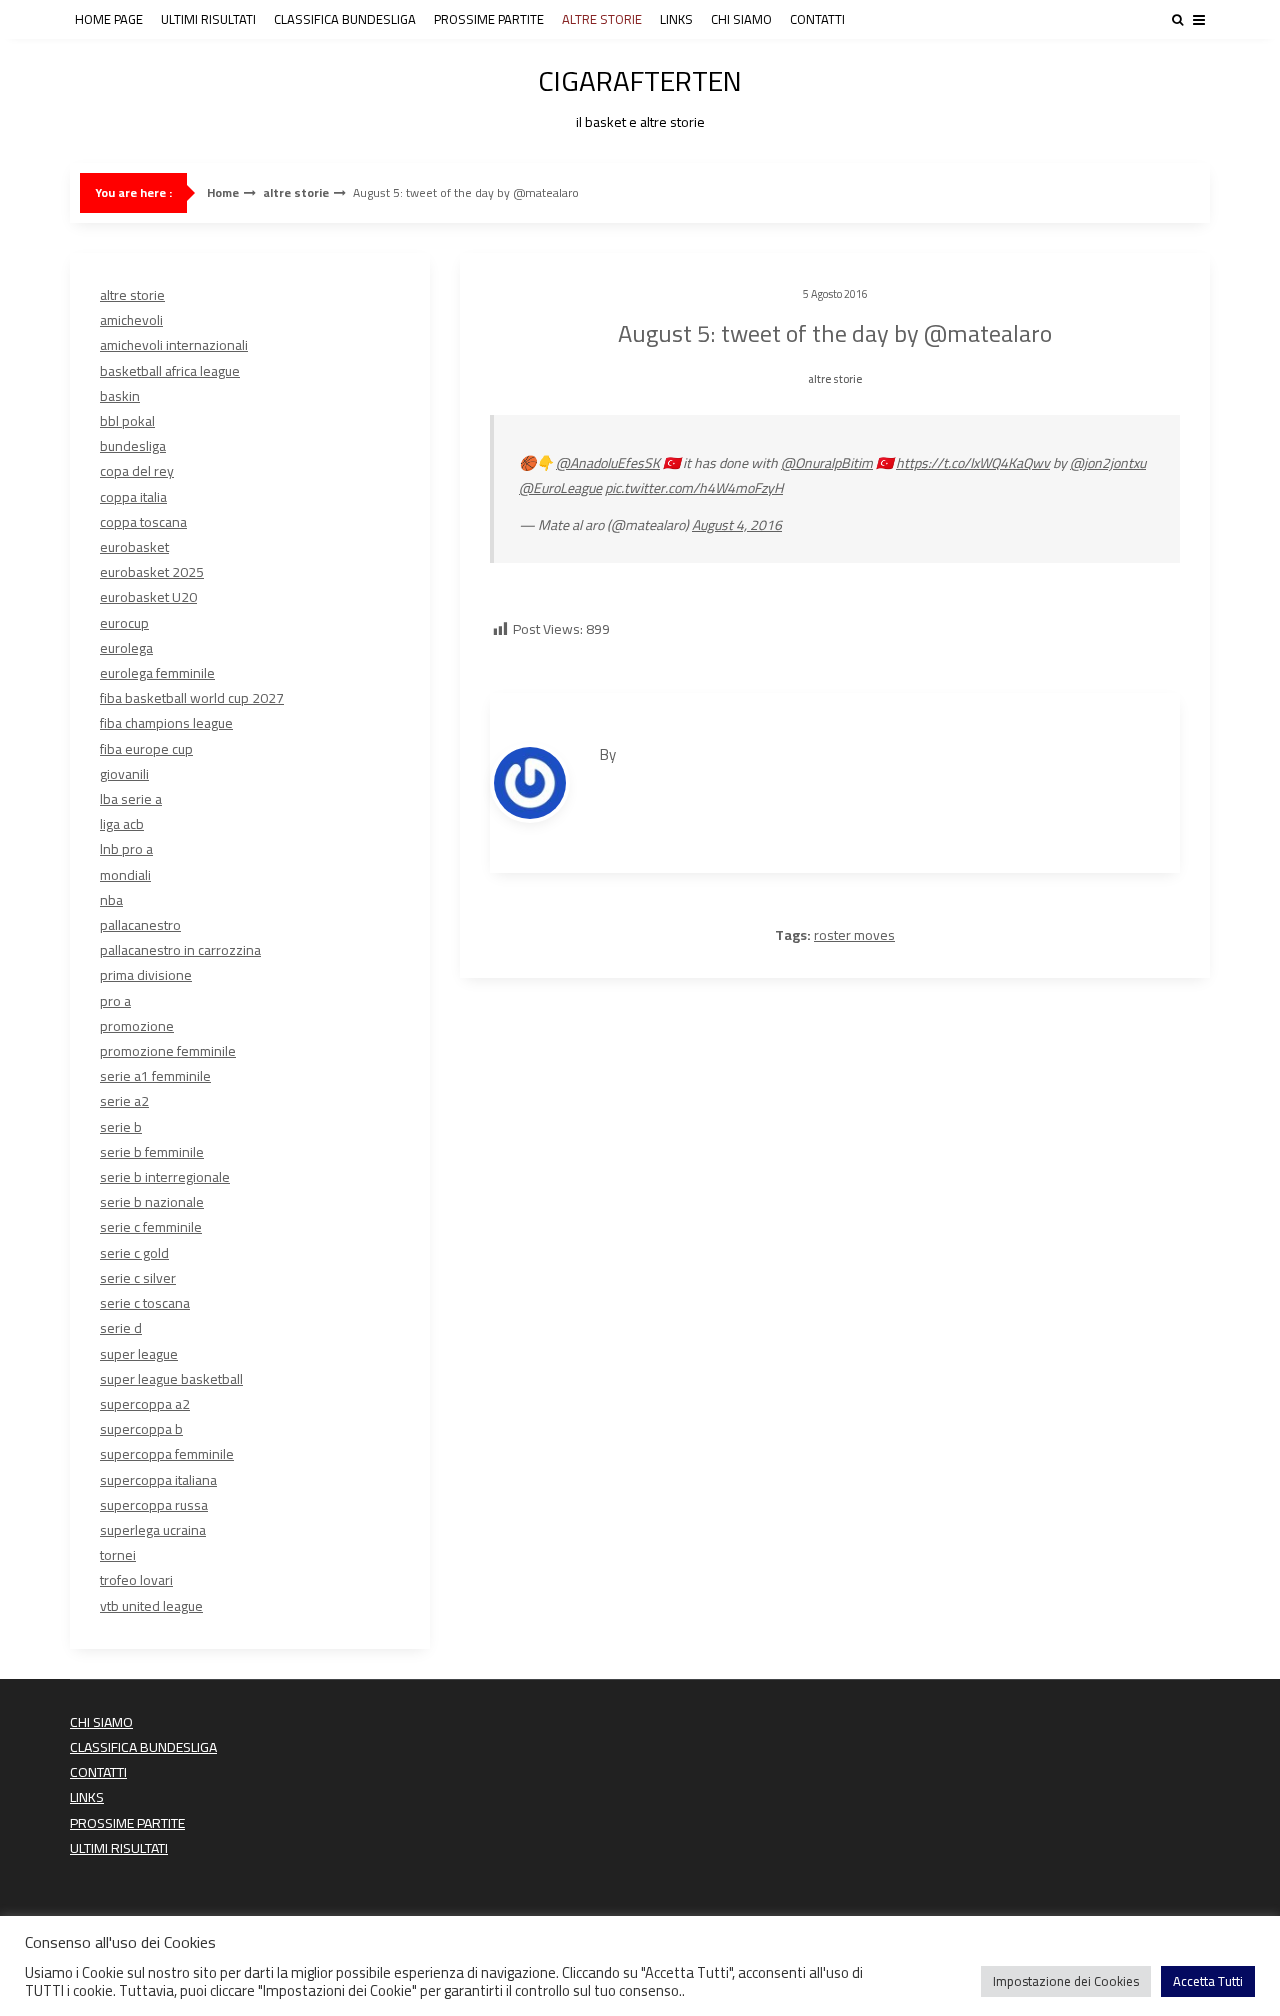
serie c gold (134, 1253)
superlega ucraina (153, 1530)
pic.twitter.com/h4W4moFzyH (694, 488)
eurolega (126, 648)
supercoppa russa (154, 1505)
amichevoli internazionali (174, 345)
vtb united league (151, 1606)
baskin (120, 396)
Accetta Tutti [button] (1208, 1981)
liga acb (122, 824)
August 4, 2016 (737, 525)
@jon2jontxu (1108, 463)
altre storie (296, 193)
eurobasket (134, 547)
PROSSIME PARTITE (489, 19)
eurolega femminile (157, 673)
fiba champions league (166, 723)
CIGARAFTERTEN (640, 94)
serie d (121, 1328)
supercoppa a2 (145, 1404)
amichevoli (131, 320)
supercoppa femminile (167, 1454)
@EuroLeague (560, 488)
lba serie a (131, 799)
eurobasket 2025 (152, 572)
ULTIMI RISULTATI (208, 19)
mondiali (125, 875)
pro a (115, 1001)
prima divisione (146, 975)
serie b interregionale (165, 1177)
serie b (121, 1127)
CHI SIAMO (741, 19)
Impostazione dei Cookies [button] (1066, 1981)
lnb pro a (126, 849)
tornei (118, 1555)
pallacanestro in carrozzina (180, 950)
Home (223, 193)
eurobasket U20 (148, 597)
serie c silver (138, 1278)
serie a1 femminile (155, 1076)
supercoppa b (141, 1429)
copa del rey (137, 471)
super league (139, 1354)
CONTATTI (817, 19)
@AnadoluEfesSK (608, 463)
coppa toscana (143, 522)
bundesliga (133, 446)
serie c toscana (145, 1303)
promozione (137, 1026)
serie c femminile (151, 1227)
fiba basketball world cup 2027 (192, 698)
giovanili (124, 774)
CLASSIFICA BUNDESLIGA (345, 19)
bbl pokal (127, 421)
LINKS (676, 19)
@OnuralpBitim (827, 463)
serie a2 (124, 1101)
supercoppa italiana (158, 1480)
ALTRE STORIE (602, 19)
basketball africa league (170, 371)
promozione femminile (168, 1051)
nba (111, 900)
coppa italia (133, 497)
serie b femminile (152, 1152)
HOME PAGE (109, 19)
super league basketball (171, 1379)
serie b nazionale (152, 1202)
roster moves (854, 935)
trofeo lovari (136, 1580)
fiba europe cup (146, 749)
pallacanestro (140, 925)
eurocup (124, 623)
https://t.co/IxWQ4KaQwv (973, 463)
